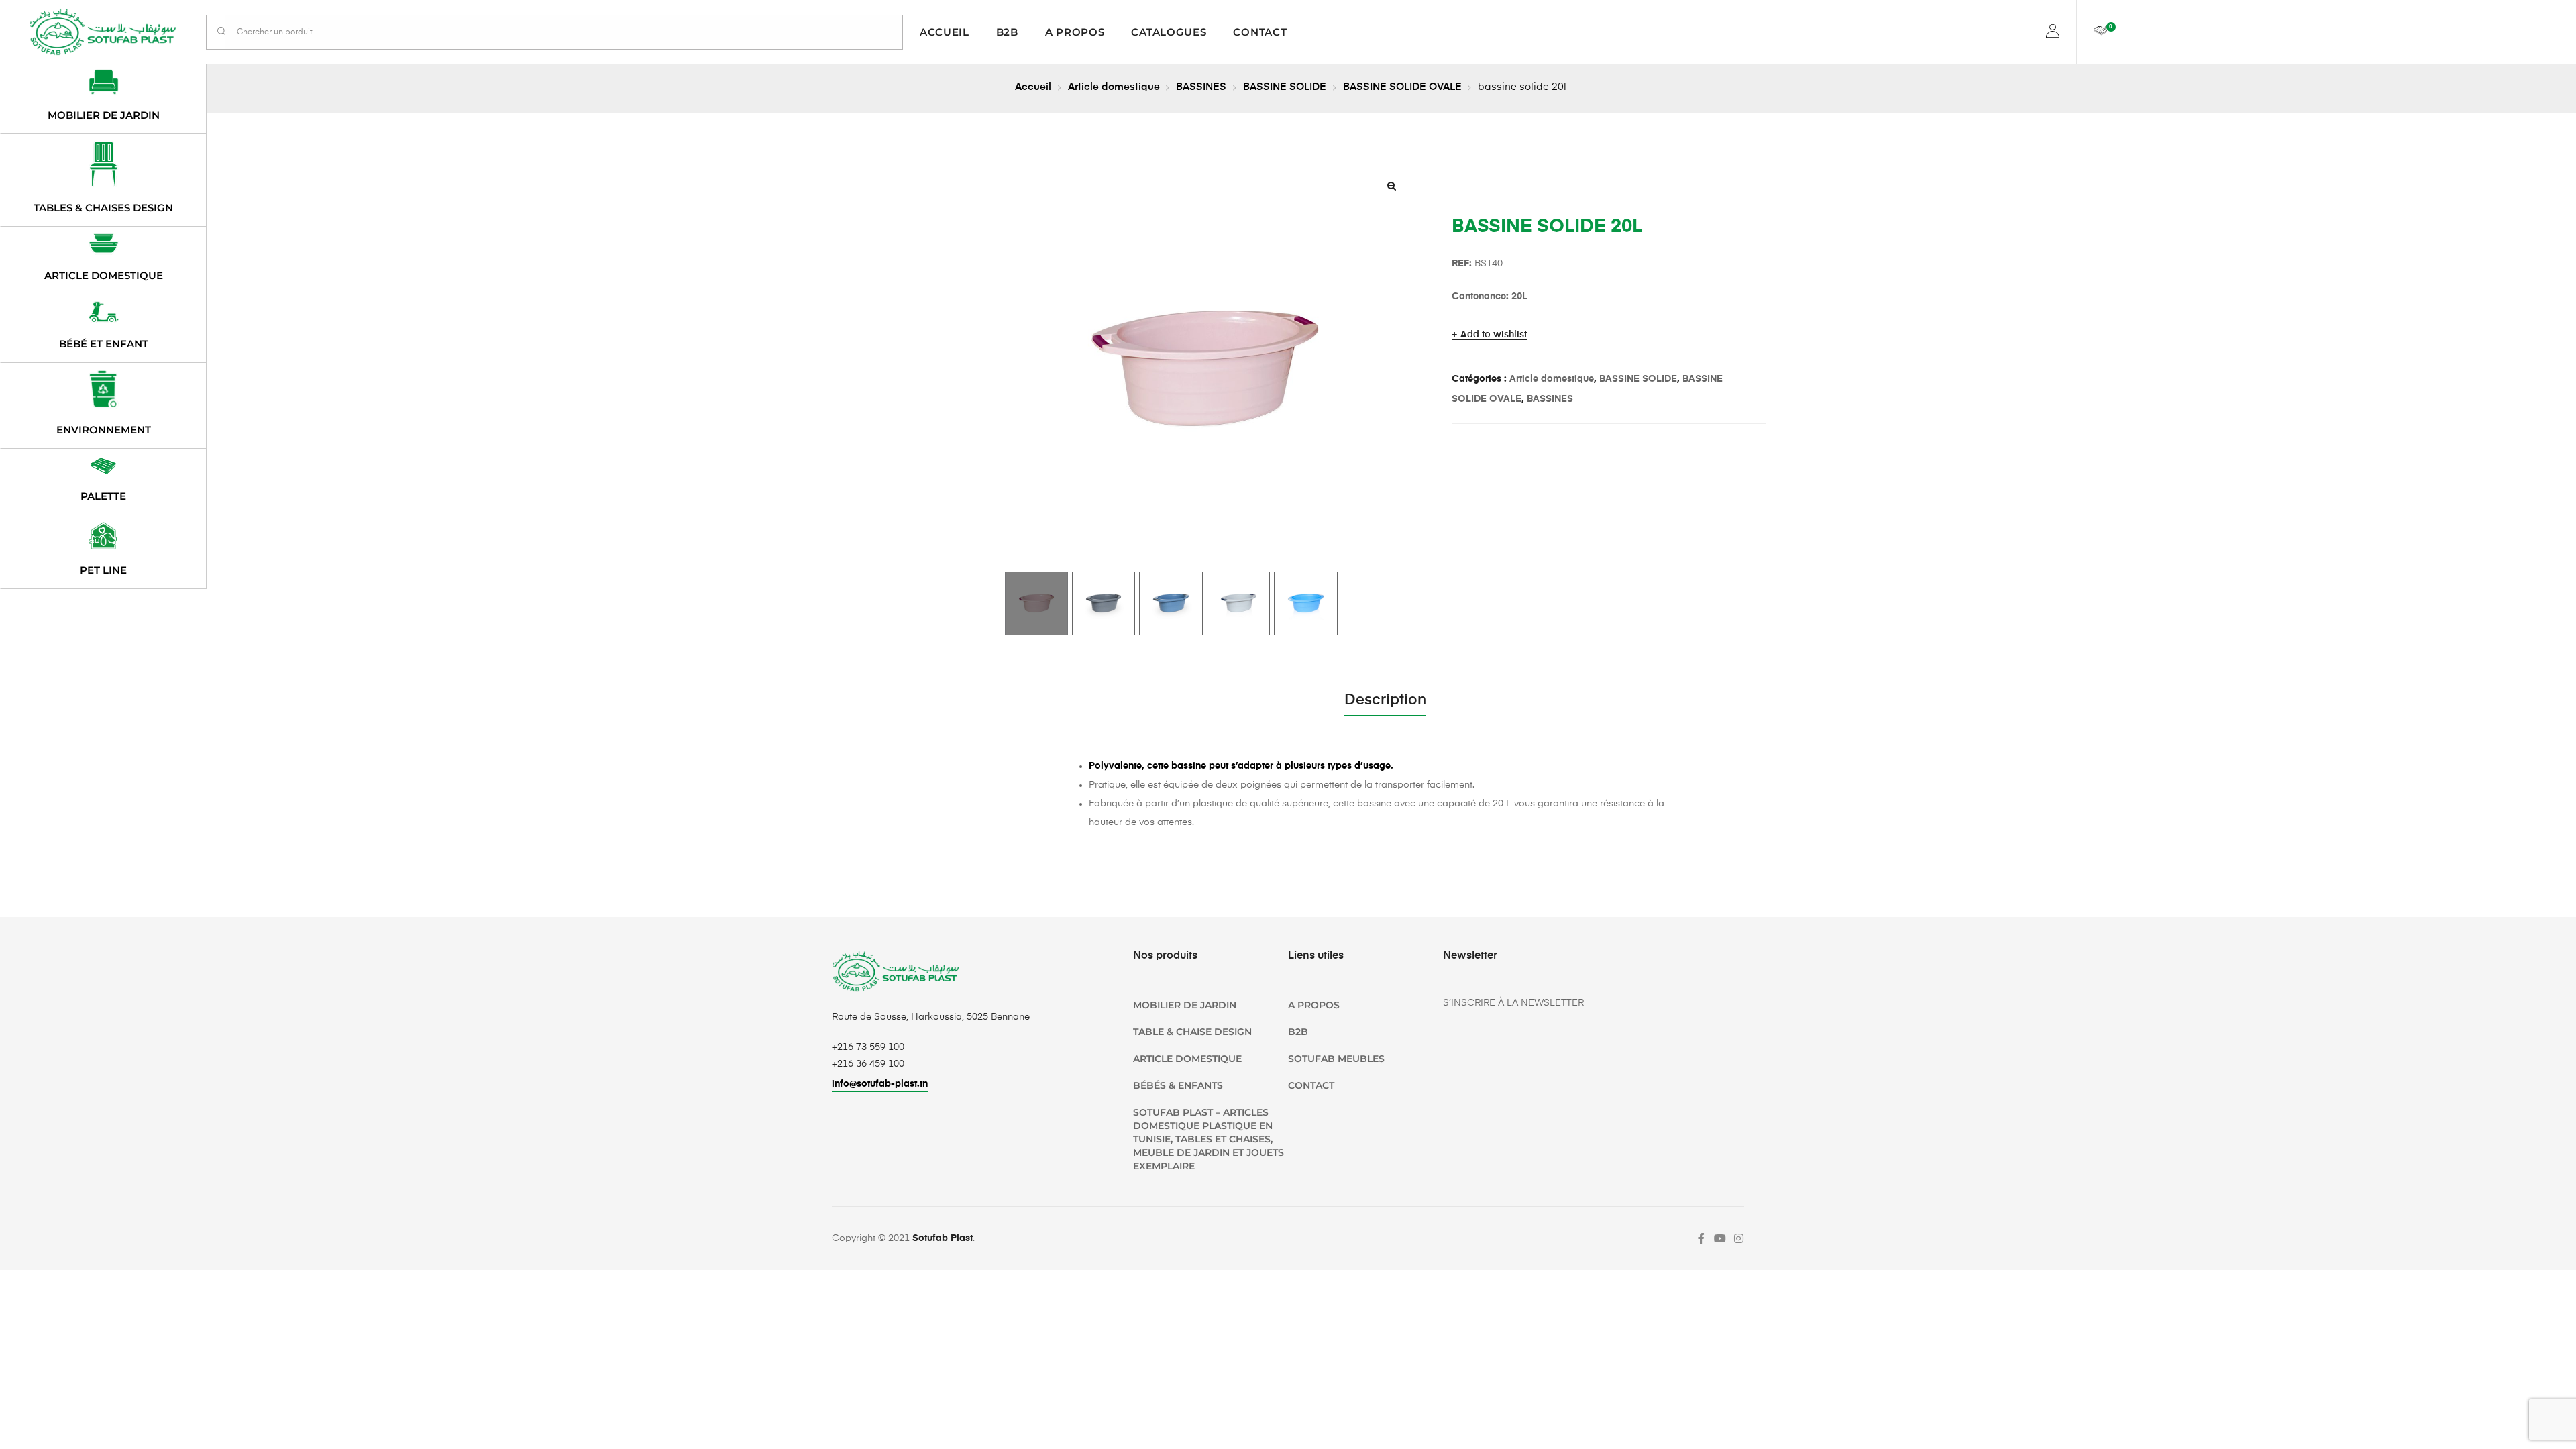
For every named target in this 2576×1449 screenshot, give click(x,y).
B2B (1007, 32)
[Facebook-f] (1701, 1238)
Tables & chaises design (103, 208)
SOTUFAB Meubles (1336, 1059)
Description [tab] (1385, 700)
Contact (1260, 32)
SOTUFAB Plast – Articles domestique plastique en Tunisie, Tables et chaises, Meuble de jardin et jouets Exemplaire (1209, 1139)
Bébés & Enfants (1178, 1085)
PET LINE (103, 570)
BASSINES (1201, 87)
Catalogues (1169, 32)
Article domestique (1114, 87)
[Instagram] (1739, 1238)
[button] (1392, 186)
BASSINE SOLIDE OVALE (1402, 87)
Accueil (945, 32)
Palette (103, 496)
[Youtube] (1720, 1238)
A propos (1075, 32)
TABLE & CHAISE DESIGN (1192, 1032)
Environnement (104, 430)
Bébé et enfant (104, 344)
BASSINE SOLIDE (1285, 87)
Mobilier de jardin (104, 115)
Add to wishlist (1494, 335)
